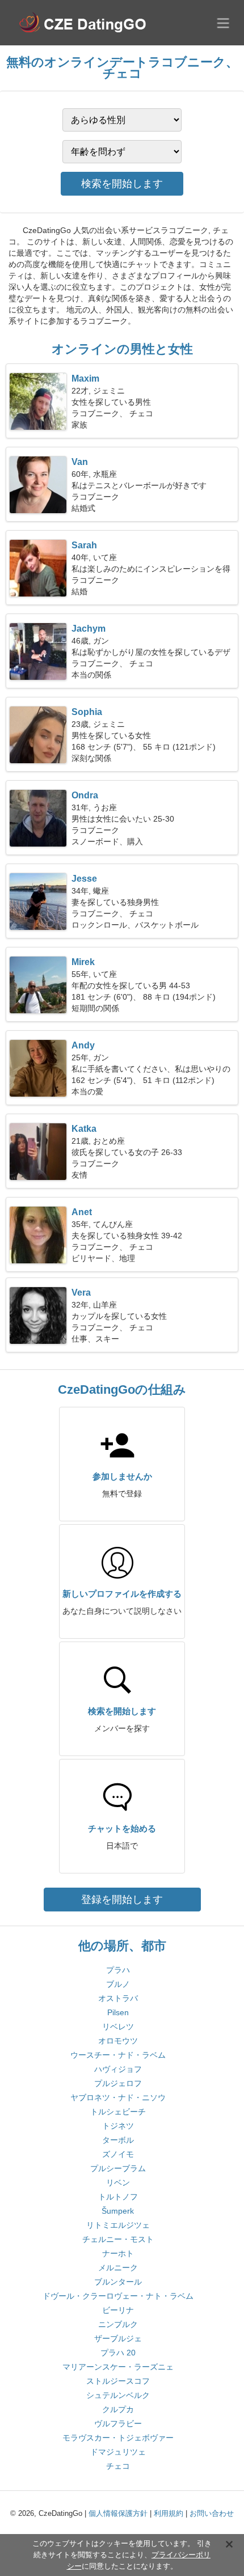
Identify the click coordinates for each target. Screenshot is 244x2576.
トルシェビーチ (118, 2112)
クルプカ (118, 2409)
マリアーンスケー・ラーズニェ (118, 2367)
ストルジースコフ (118, 2381)
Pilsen (118, 2012)
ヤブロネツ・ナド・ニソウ (118, 2097)
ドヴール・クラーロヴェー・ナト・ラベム (118, 2296)
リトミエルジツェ (118, 2225)
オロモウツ (118, 2041)
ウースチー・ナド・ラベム (118, 2055)
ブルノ (118, 1984)
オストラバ (118, 1998)
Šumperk (118, 2211)
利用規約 (169, 2513)
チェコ (118, 2466)
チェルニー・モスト (118, 2239)
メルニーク (118, 2268)
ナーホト (118, 2253)
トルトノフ (118, 2197)
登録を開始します (122, 1900)
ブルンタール (118, 2282)
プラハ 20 (118, 2353)
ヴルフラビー (118, 2423)
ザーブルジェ (118, 2338)
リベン (118, 2182)
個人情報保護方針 (118, 2513)
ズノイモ (118, 2154)
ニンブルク (118, 2324)
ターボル (118, 2140)
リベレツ (118, 2027)
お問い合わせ (212, 2513)
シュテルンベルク (118, 2395)
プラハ (118, 1970)
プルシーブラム (118, 2168)
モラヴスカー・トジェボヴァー (118, 2438)
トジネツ (118, 2126)
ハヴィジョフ (118, 2069)
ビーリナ (118, 2310)
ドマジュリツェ (118, 2452)
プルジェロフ (118, 2083)
